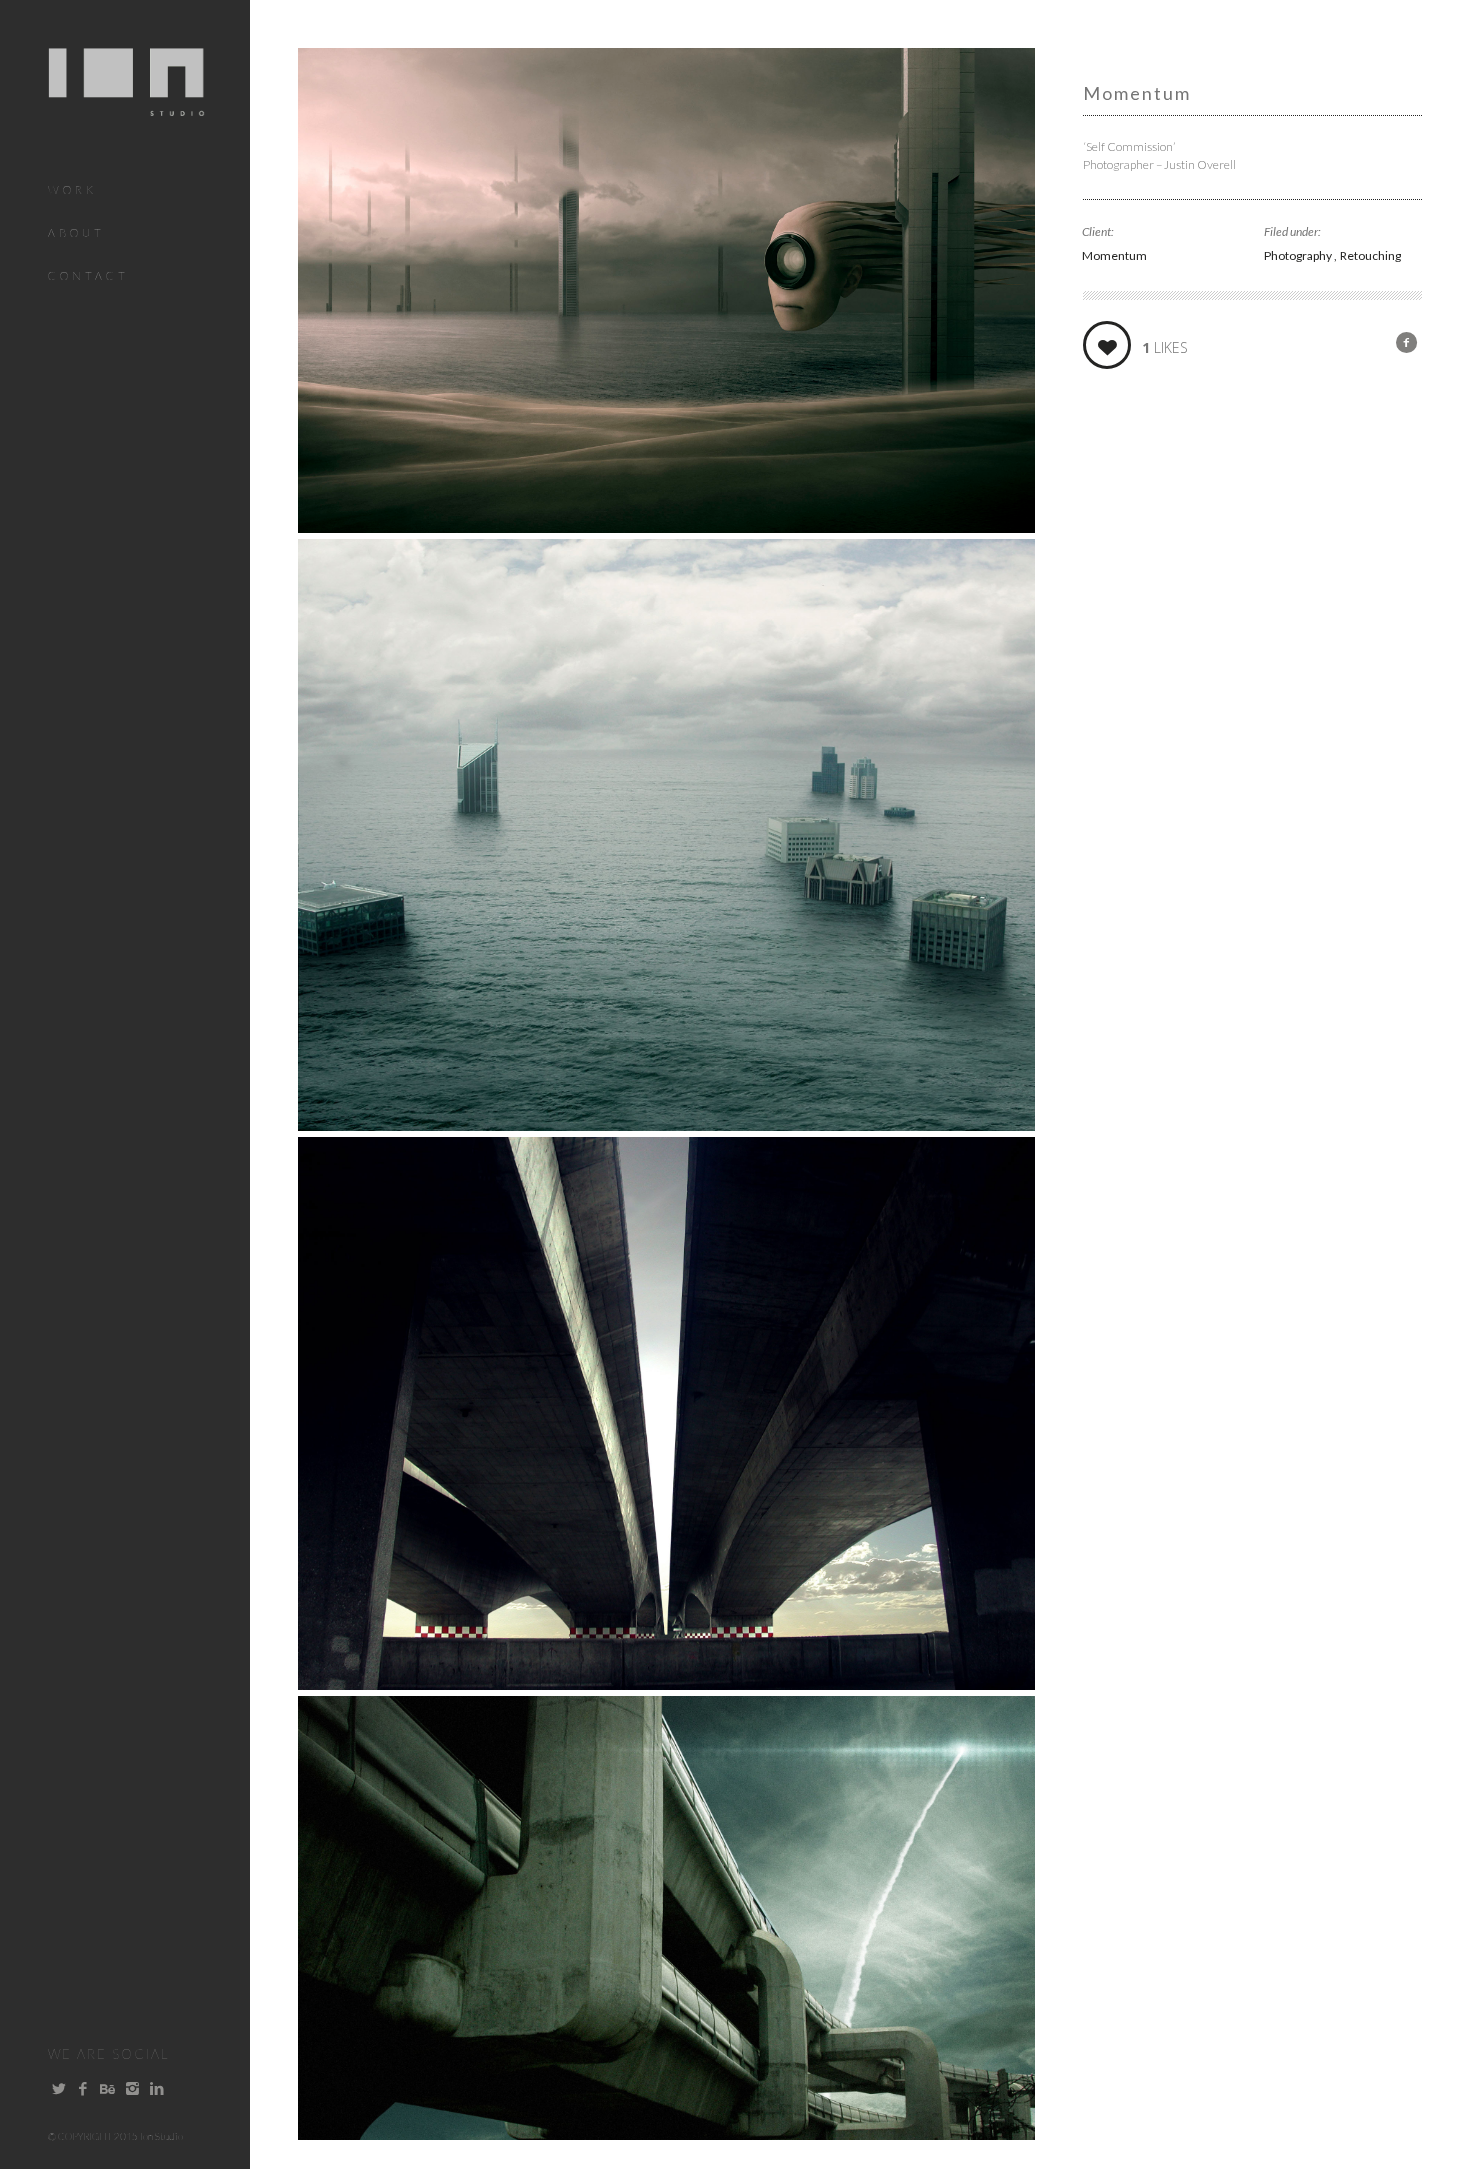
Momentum (1114, 255)
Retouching (1370, 255)
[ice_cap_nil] (666, 1124)
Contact (88, 275)
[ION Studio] (126, 104)
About (76, 232)
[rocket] (666, 2133)
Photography (1299, 255)
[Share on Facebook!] (1406, 341)
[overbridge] (666, 1683)
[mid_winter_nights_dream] (666, 526)
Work (72, 189)
